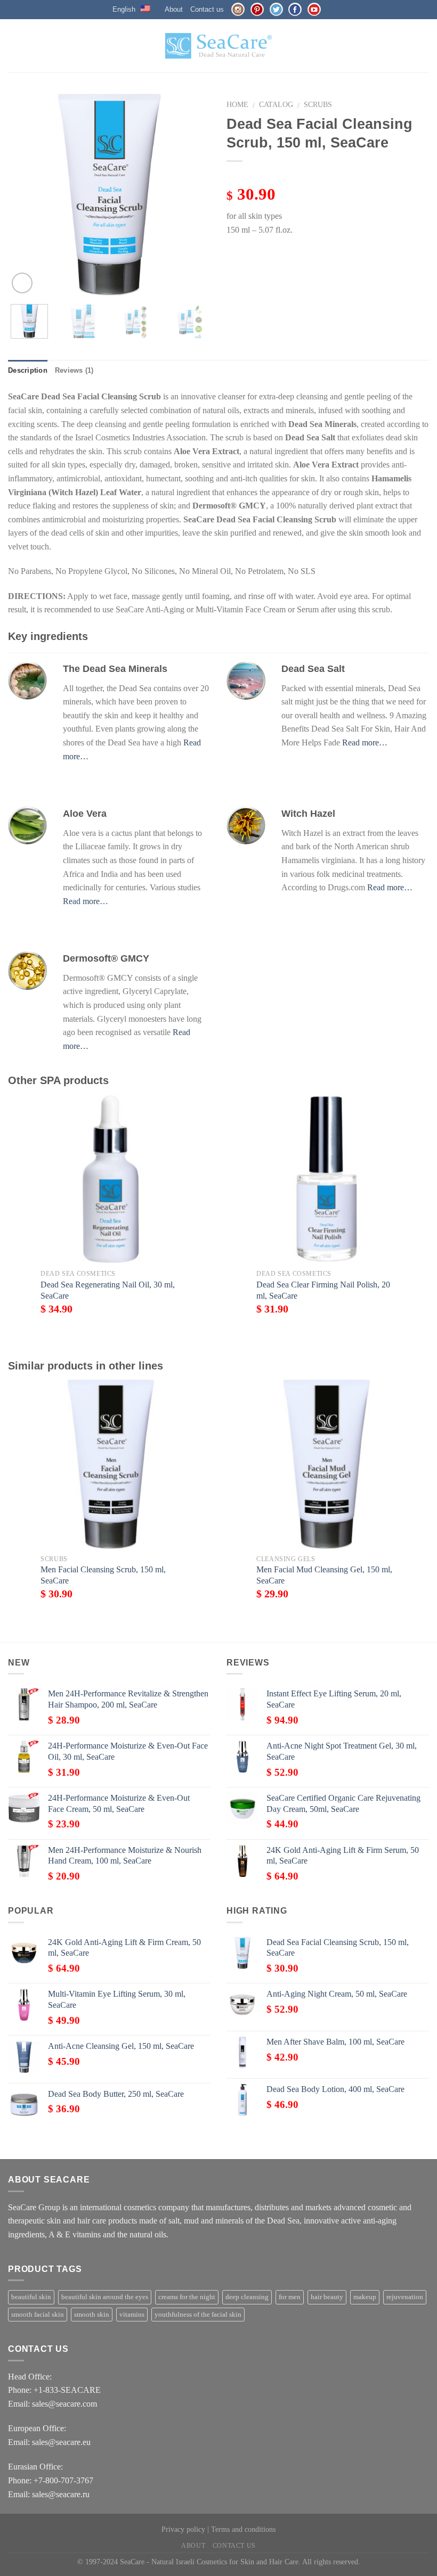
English (124, 9)
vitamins (132, 2315)
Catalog (276, 105)
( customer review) (260, 176)
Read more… (365, 743)
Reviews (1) (74, 370)
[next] (193, 195)
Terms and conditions (243, 2529)
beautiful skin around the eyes (105, 2297)
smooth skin (92, 2315)
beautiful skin (31, 2297)
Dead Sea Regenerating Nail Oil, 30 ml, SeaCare (108, 1290)
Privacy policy (183, 2529)
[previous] (26, 195)
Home (237, 105)
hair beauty (327, 2297)
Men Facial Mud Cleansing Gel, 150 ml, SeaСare (324, 1575)
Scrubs (318, 105)
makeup (365, 2297)
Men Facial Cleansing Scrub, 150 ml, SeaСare (103, 1575)
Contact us (207, 9)
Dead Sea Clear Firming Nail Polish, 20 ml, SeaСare (323, 1290)
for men (290, 2297)
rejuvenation (405, 2297)
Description (28, 370)
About (174, 9)
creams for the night (187, 2297)
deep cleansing (247, 2297)
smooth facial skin (38, 2315)
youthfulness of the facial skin (198, 2315)
